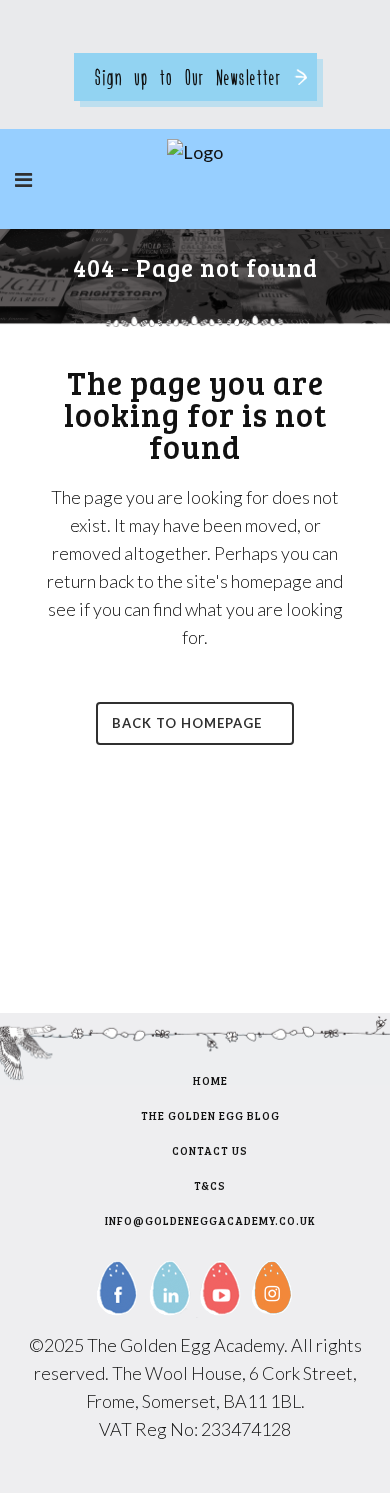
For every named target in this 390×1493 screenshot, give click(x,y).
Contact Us (210, 1150)
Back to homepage (187, 723)
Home (210, 1080)
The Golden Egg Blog (210, 1115)
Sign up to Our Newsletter (188, 76)
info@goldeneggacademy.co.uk (210, 1220)
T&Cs (210, 1185)
